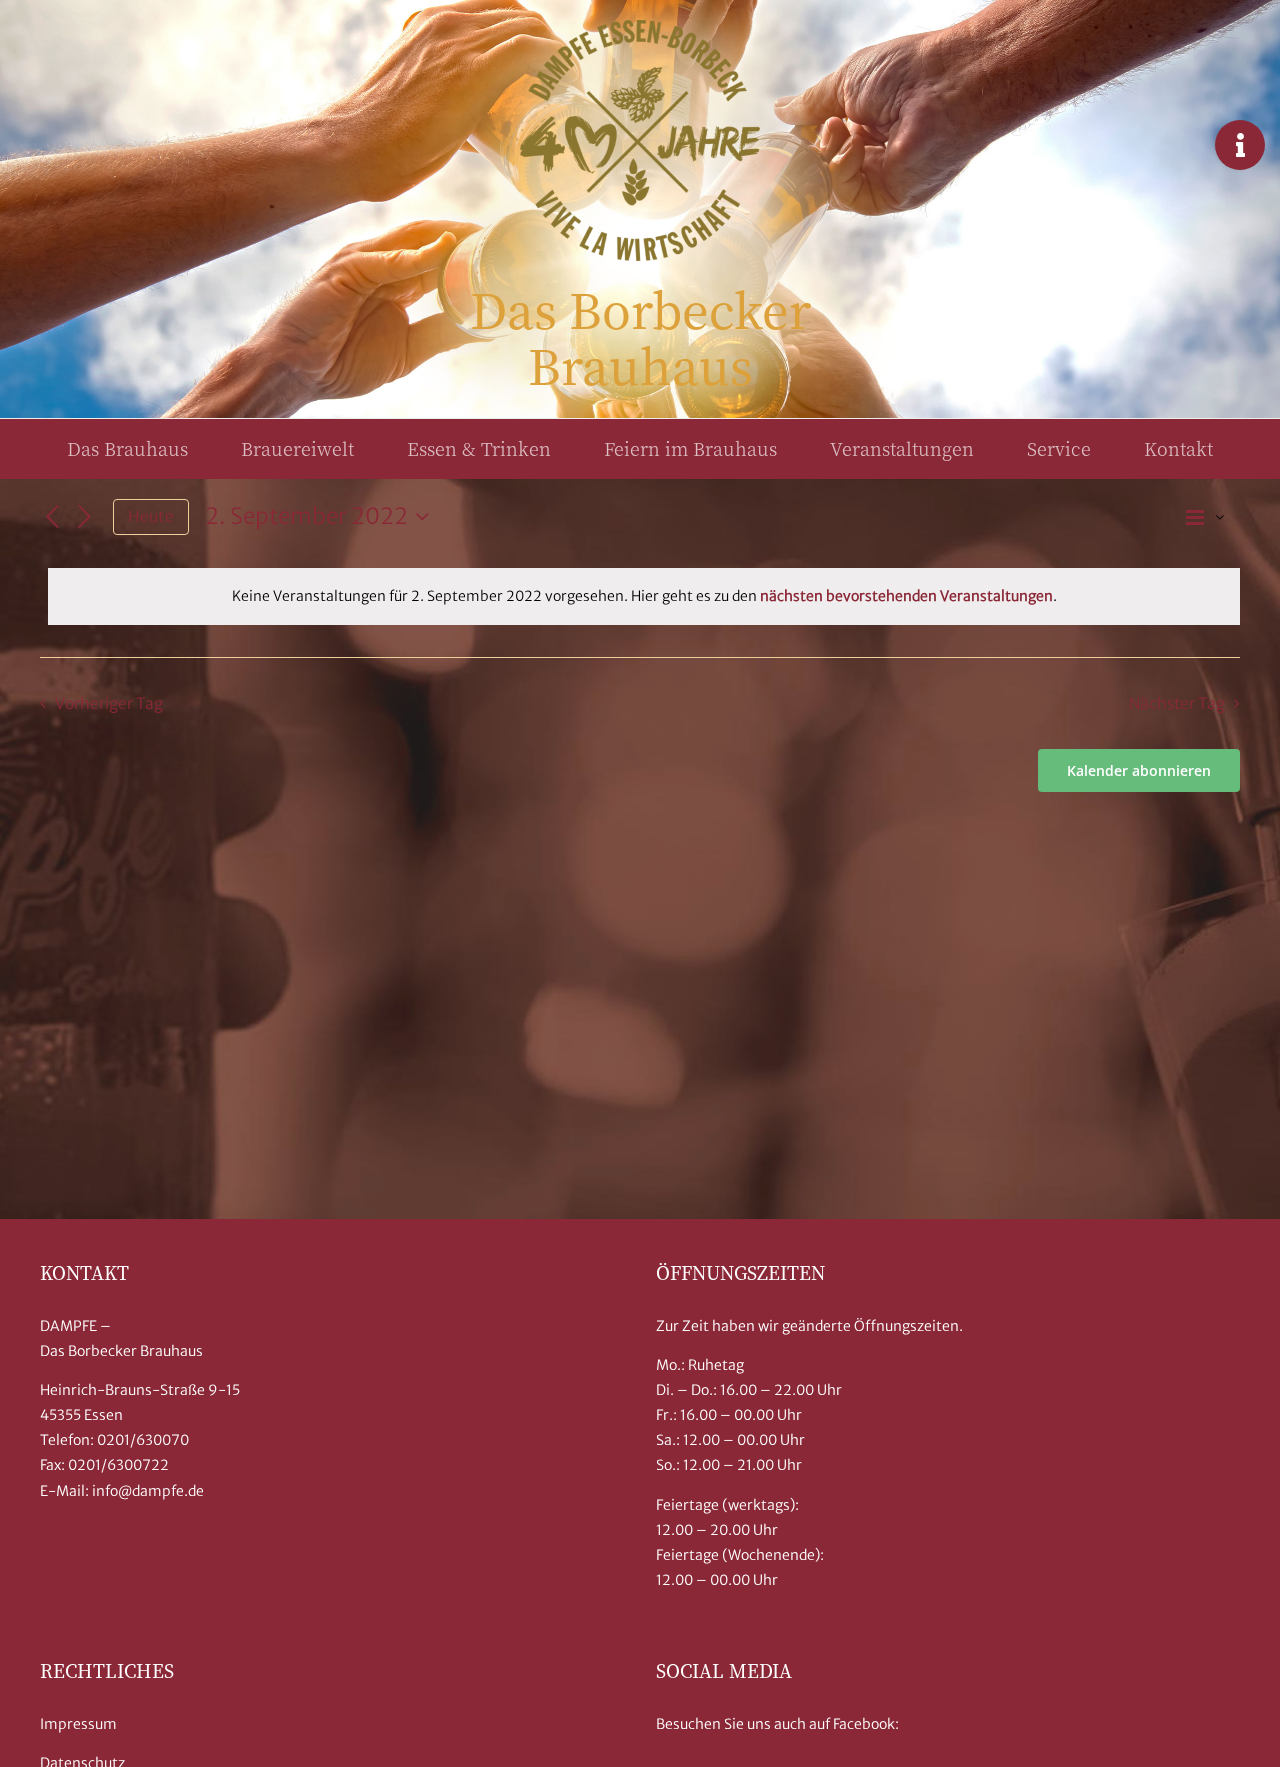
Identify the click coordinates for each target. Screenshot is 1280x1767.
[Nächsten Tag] (85, 517)
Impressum (78, 1724)
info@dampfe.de (148, 1491)
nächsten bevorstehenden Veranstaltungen (906, 596)
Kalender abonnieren (1139, 770)
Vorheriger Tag (109, 703)
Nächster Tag (1177, 703)
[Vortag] (52, 517)
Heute (151, 516)
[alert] (644, 596)
